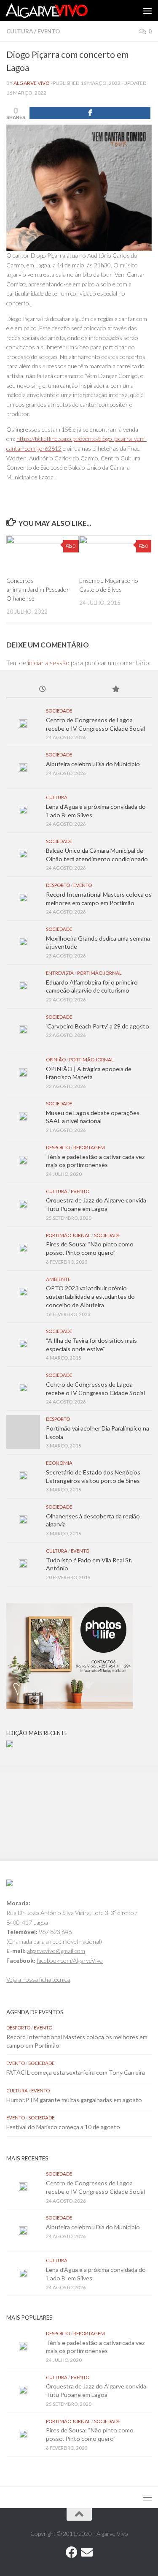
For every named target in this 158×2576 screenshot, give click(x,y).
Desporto (58, 885)
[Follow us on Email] (87, 2552)
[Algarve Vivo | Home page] (60, 11)
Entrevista (60, 973)
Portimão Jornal (99, 973)
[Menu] (147, 11)
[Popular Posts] (116, 690)
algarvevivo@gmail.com (56, 1951)
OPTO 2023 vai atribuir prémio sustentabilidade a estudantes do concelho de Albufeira (90, 1296)
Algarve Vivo (32, 83)
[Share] (90, 113)
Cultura (20, 31)
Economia (59, 1463)
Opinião (56, 1060)
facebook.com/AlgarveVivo (70, 1960)
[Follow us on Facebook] (72, 2552)
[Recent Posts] (43, 690)
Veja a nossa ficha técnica (38, 1979)
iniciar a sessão (49, 663)
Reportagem (89, 1147)
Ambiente (58, 1279)
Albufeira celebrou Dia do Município (93, 764)
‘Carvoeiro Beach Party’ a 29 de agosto (98, 1026)
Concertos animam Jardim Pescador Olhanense (38, 589)
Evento (49, 31)
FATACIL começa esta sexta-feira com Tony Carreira (76, 2072)
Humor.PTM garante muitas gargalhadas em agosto (74, 2100)
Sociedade (59, 711)
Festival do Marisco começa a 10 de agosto (63, 2127)
